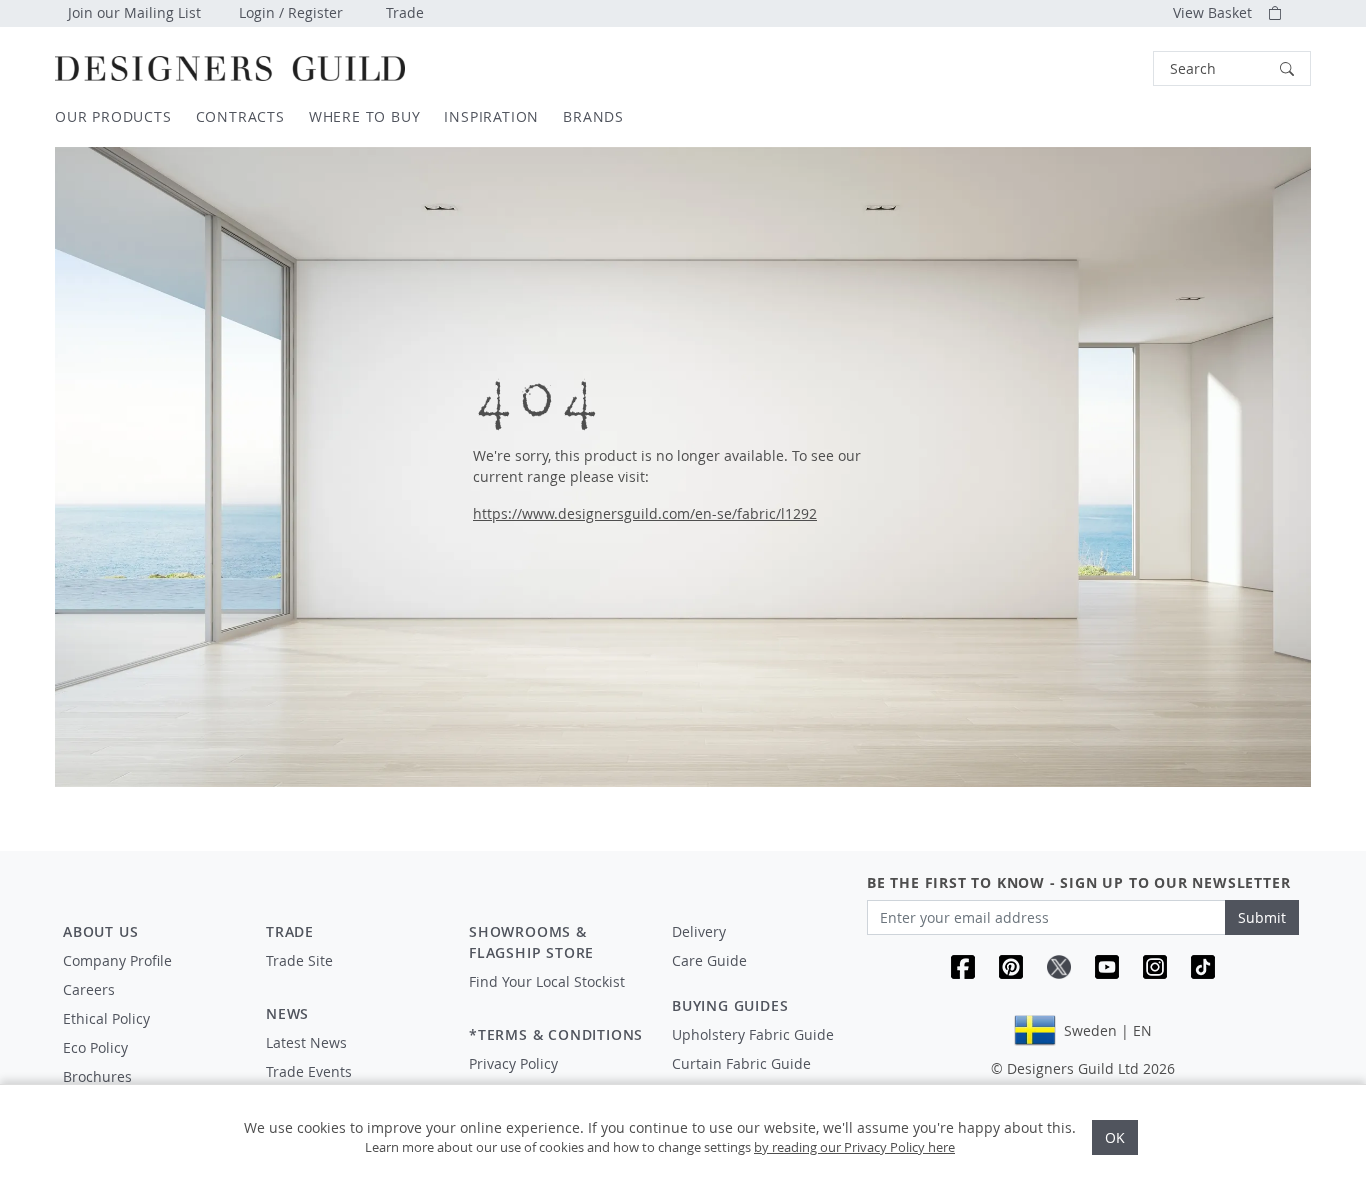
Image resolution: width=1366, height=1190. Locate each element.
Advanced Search (1107, 68)
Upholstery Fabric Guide (753, 1034)
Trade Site (299, 960)
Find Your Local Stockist (547, 981)
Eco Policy (95, 1047)
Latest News (306, 1042)
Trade (405, 12)
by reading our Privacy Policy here (854, 1147)
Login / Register (291, 12)
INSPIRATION (491, 116)
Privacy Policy (513, 1063)
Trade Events (309, 1071)
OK (1115, 1137)
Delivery (699, 931)
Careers (89, 989)
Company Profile (117, 960)
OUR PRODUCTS (113, 116)
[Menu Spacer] (353, 979)
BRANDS (593, 116)
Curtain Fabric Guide (741, 1063)
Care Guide (709, 960)
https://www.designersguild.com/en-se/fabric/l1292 (645, 513)
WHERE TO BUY (365, 116)
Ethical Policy (106, 1018)
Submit (1262, 917)
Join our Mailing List (134, 12)
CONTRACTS (240, 116)
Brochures (97, 1076)
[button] (1232, 68)
